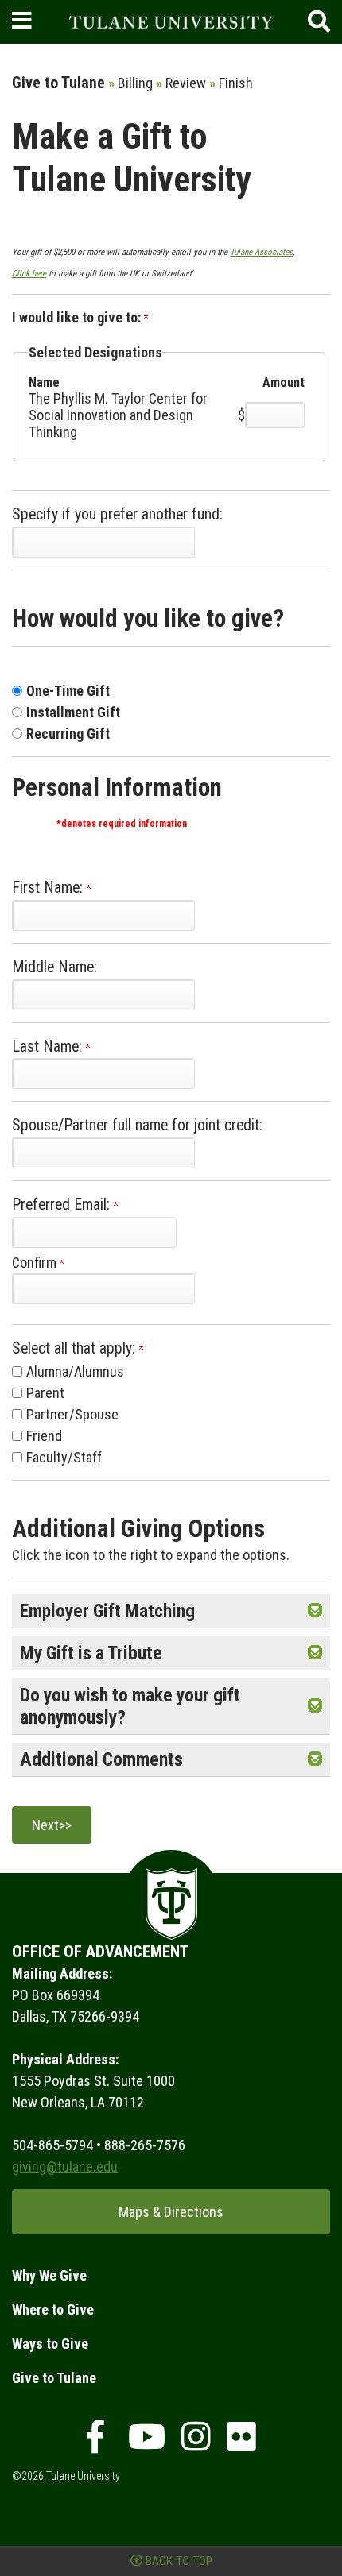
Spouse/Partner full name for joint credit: (137, 1125)
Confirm (36, 1263)
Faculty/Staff (64, 1457)
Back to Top (177, 2561)
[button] (315, 1611)
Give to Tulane (54, 2378)
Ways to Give (50, 2344)
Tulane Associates (261, 252)
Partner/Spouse (72, 1414)
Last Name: (49, 1047)
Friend (44, 1436)
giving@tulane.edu (65, 2167)
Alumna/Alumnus (75, 1371)
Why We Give (49, 2275)
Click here (29, 274)
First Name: (49, 888)
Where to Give (53, 2310)
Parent (45, 1393)
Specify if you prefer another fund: (117, 514)
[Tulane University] (171, 22)
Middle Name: (54, 967)
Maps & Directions (171, 2212)
